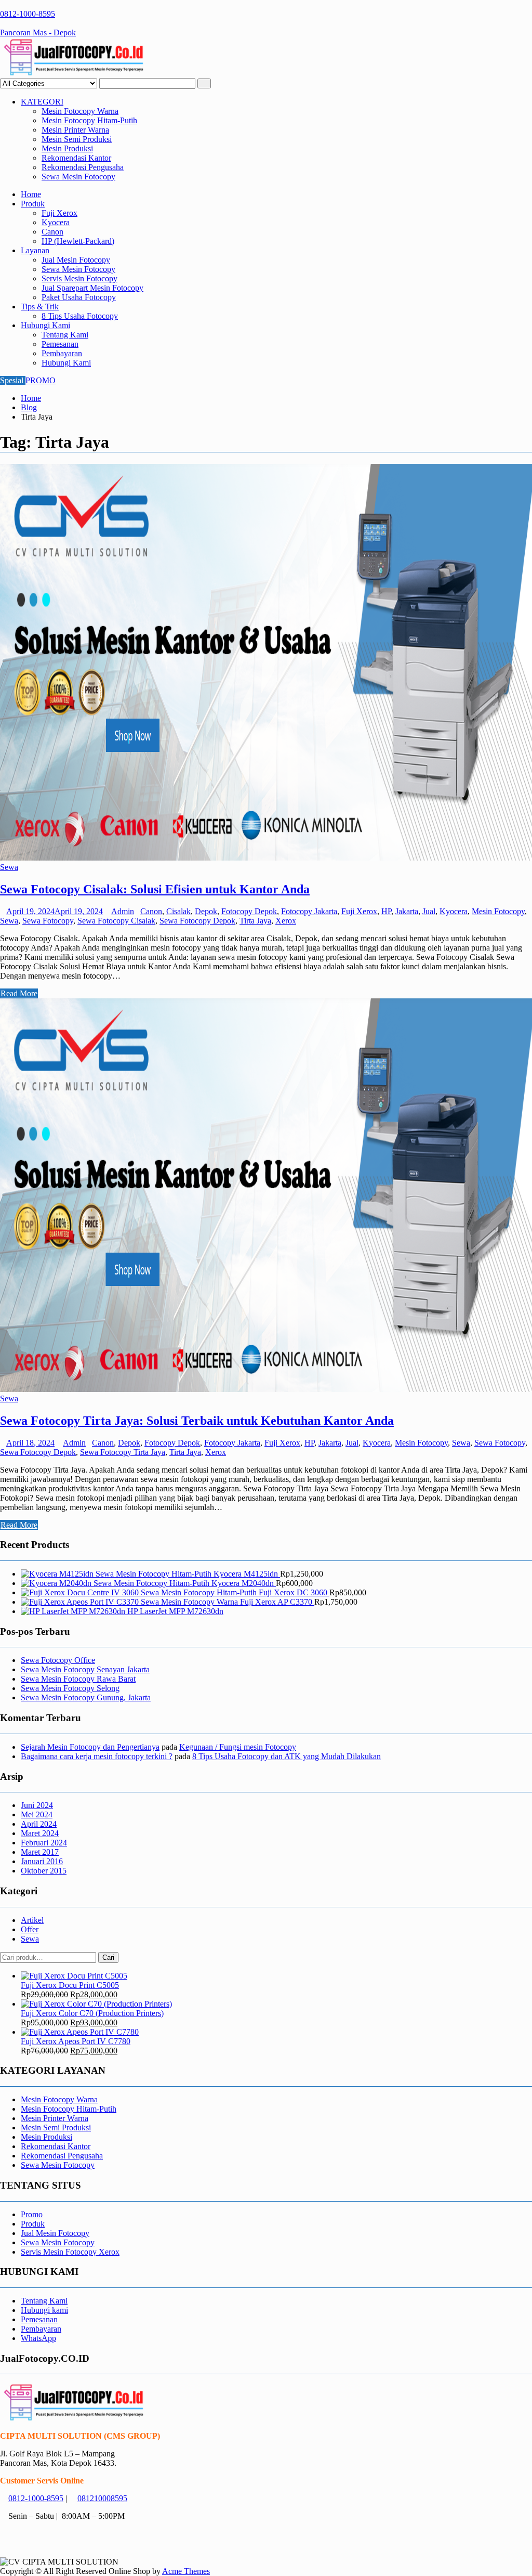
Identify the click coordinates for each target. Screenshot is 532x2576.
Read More (19, 993)
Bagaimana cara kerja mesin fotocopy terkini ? (97, 1756)
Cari (108, 1957)
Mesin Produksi (67, 148)
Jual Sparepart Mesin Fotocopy (92, 288)
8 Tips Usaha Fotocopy (80, 316)
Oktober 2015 (44, 1871)
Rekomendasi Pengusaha (83, 167)
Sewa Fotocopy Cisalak (116, 921)
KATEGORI (42, 102)
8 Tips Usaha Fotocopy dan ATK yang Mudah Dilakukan (287, 1756)
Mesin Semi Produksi (77, 139)
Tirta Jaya (255, 921)
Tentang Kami (65, 335)
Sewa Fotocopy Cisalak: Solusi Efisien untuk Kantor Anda (155, 889)
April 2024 (39, 1824)
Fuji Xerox (59, 213)
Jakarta (407, 911)
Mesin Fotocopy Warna (80, 111)
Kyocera (56, 222)
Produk (33, 204)
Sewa (9, 867)
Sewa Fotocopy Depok (197, 921)
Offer (30, 1929)
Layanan (35, 250)
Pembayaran (62, 353)
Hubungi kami (44, 2310)
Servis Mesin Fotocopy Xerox (70, 2252)
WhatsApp (38, 2338)
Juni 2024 (37, 1805)
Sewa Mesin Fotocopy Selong (70, 1688)
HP (386, 911)
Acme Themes (186, 2571)
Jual (429, 911)
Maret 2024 (40, 1833)
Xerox (286, 921)
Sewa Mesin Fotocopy (78, 177)
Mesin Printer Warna (75, 130)
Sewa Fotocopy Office (58, 1660)
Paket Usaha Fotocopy (79, 297)
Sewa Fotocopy (48, 921)
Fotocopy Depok (249, 911)
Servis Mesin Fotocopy (79, 278)
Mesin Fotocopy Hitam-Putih (89, 120)
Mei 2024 (37, 1814)
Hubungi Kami (45, 325)
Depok (206, 911)
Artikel (32, 1920)
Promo (32, 2214)
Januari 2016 (42, 1861)
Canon (52, 232)
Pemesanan (60, 344)
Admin (123, 911)
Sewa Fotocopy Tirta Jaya (123, 1452)
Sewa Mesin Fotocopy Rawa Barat (78, 1679)
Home (31, 194)
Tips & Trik (40, 307)
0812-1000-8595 (36, 2498)
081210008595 (102, 2498)
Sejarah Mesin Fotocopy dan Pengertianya (90, 1747)
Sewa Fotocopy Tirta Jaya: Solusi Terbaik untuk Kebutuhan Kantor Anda (197, 1421)
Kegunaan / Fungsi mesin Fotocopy (238, 1747)
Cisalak (178, 911)
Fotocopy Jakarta (309, 911)
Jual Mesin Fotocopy (76, 260)
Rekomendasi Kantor (76, 158)
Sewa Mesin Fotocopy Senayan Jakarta (85, 1669)
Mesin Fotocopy (498, 911)
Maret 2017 (40, 1852)
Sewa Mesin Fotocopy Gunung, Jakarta (86, 1697)
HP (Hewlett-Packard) (78, 241)
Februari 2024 (44, 1843)
